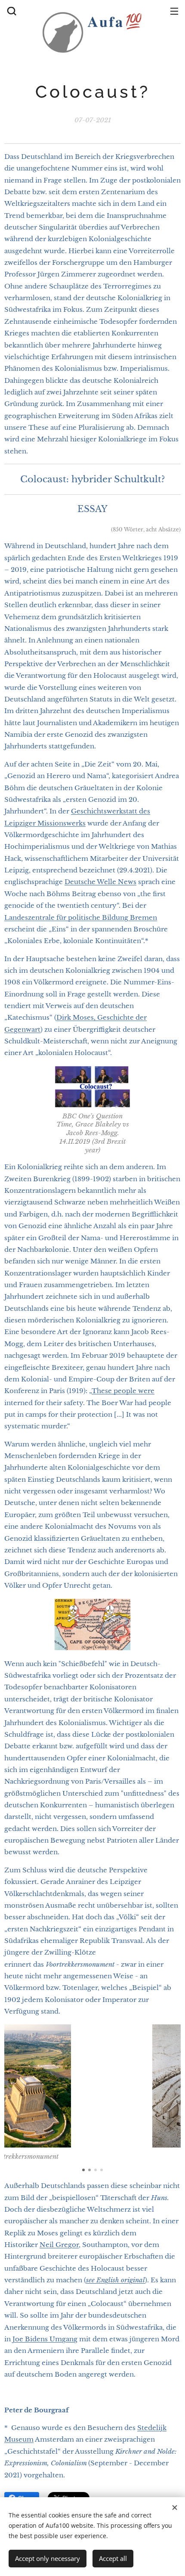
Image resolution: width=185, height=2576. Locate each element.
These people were (123, 1391)
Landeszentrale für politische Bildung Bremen (81, 917)
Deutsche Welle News (100, 882)
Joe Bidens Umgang (45, 2339)
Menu (174, 11)
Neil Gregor (59, 2245)
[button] (11, 11)
